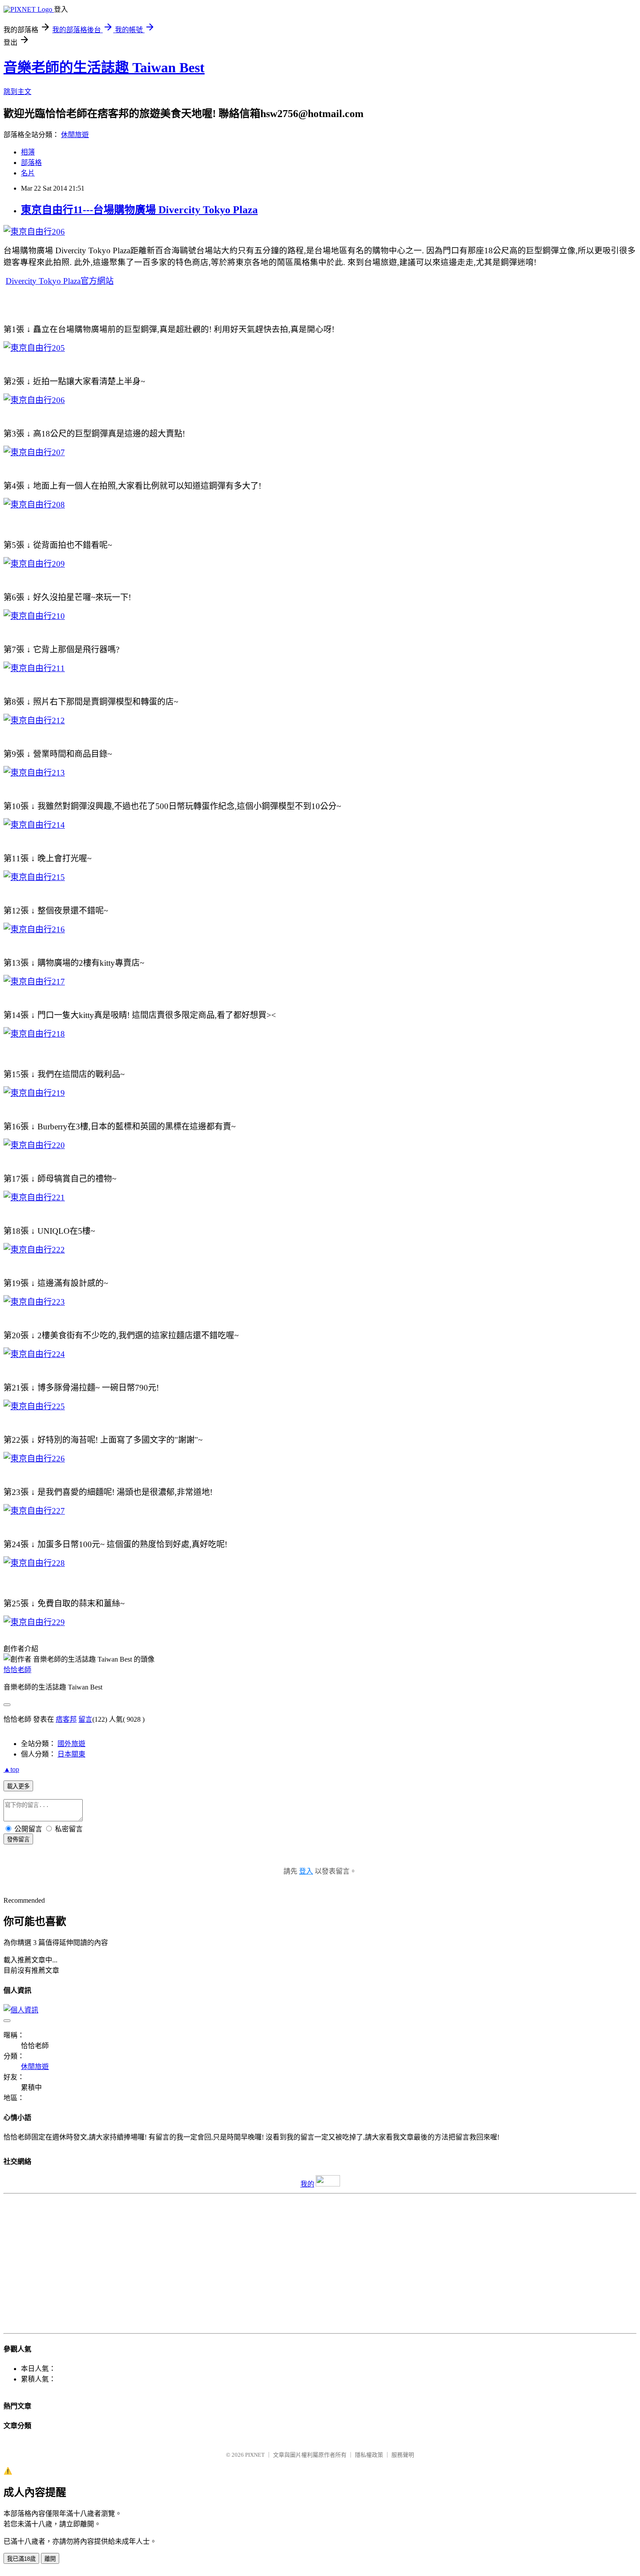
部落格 (31, 163)
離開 (50, 2559)
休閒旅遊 (75, 135)
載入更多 (18, 1786)
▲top (11, 1769)
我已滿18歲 (21, 2559)
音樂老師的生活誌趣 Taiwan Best (104, 67)
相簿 (28, 152)
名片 (28, 173)
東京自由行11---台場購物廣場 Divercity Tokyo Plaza (139, 210)
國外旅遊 (71, 1744)
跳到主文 (17, 92)
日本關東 (71, 1754)
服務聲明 (403, 2455)
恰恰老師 (17, 1670)
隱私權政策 (369, 2455)
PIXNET (255, 2455)
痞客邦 (66, 1719)
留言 (85, 1719)
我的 (307, 2184)
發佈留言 (18, 1839)
